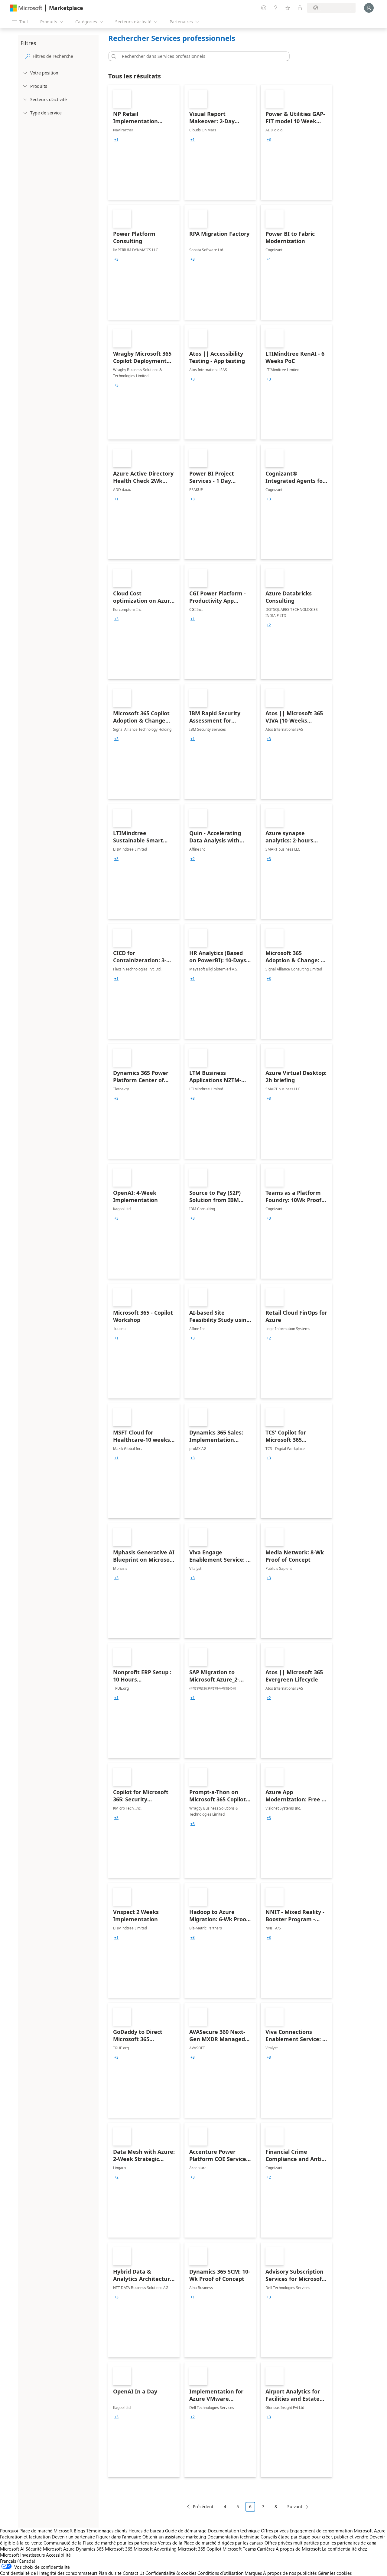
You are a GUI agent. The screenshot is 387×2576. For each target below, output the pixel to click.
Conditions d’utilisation (220, 2573)
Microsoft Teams (239, 2549)
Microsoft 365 (119, 2549)
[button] (113, 56)
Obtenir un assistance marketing (174, 2537)
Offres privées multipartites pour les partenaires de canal (321, 2543)
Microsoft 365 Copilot (200, 2549)
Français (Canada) (18, 2561)
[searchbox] (64, 56)
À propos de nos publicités (290, 2573)
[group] (116, 140)
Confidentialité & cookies (171, 2573)
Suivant (295, 2507)
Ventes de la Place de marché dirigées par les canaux (211, 2543)
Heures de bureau (146, 2531)
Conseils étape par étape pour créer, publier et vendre (314, 2537)
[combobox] (201, 56)
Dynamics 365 (90, 2549)
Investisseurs (33, 2555)
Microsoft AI (12, 2549)
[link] (144, 142)
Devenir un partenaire (73, 2537)
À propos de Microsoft (298, 2549)
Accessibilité (58, 2555)
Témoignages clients (107, 2531)
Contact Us (133, 2573)
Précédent (203, 2507)
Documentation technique (234, 2531)
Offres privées (275, 2531)
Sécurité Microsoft (44, 2549)
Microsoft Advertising (155, 2549)
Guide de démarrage (186, 2531)
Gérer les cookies (335, 2573)
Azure (69, 2549)
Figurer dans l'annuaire (119, 2537)
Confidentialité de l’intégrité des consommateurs (49, 2573)
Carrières (266, 2549)
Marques (253, 2573)
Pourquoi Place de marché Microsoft (36, 2531)
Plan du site (110, 2573)
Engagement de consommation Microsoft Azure (338, 2531)
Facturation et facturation (25, 2537)
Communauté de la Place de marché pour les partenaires (100, 2543)
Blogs (79, 2531)
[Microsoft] (26, 8)
